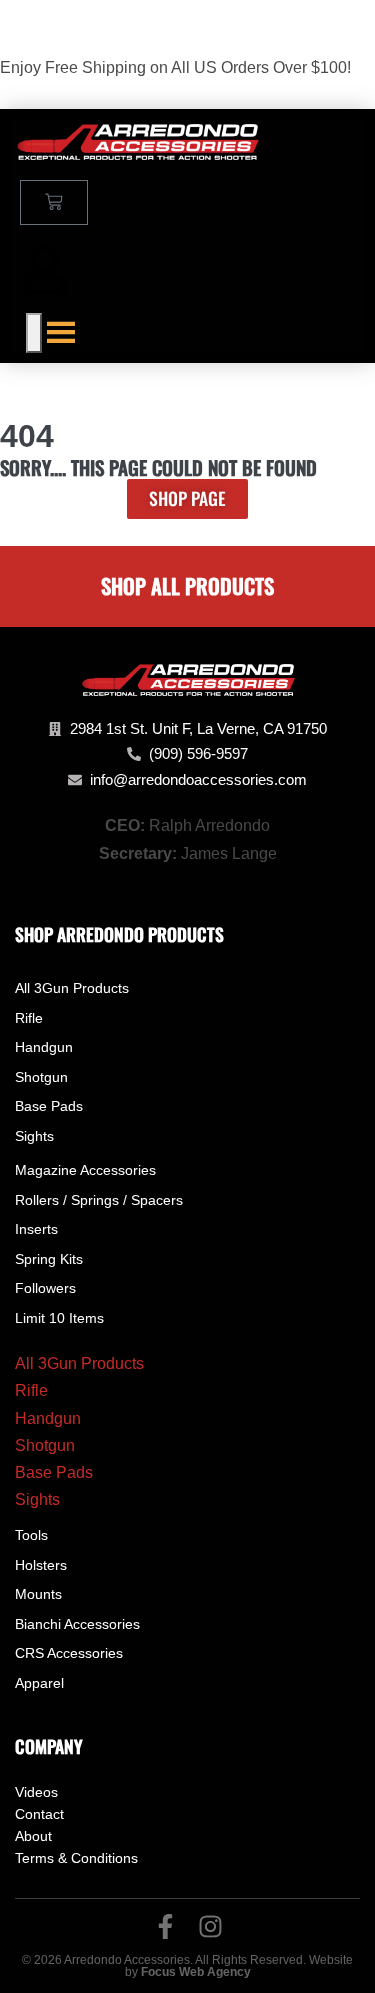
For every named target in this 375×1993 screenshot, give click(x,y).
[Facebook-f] (165, 1926)
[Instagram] (210, 1926)
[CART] (54, 202)
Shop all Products (187, 585)
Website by (239, 1966)
